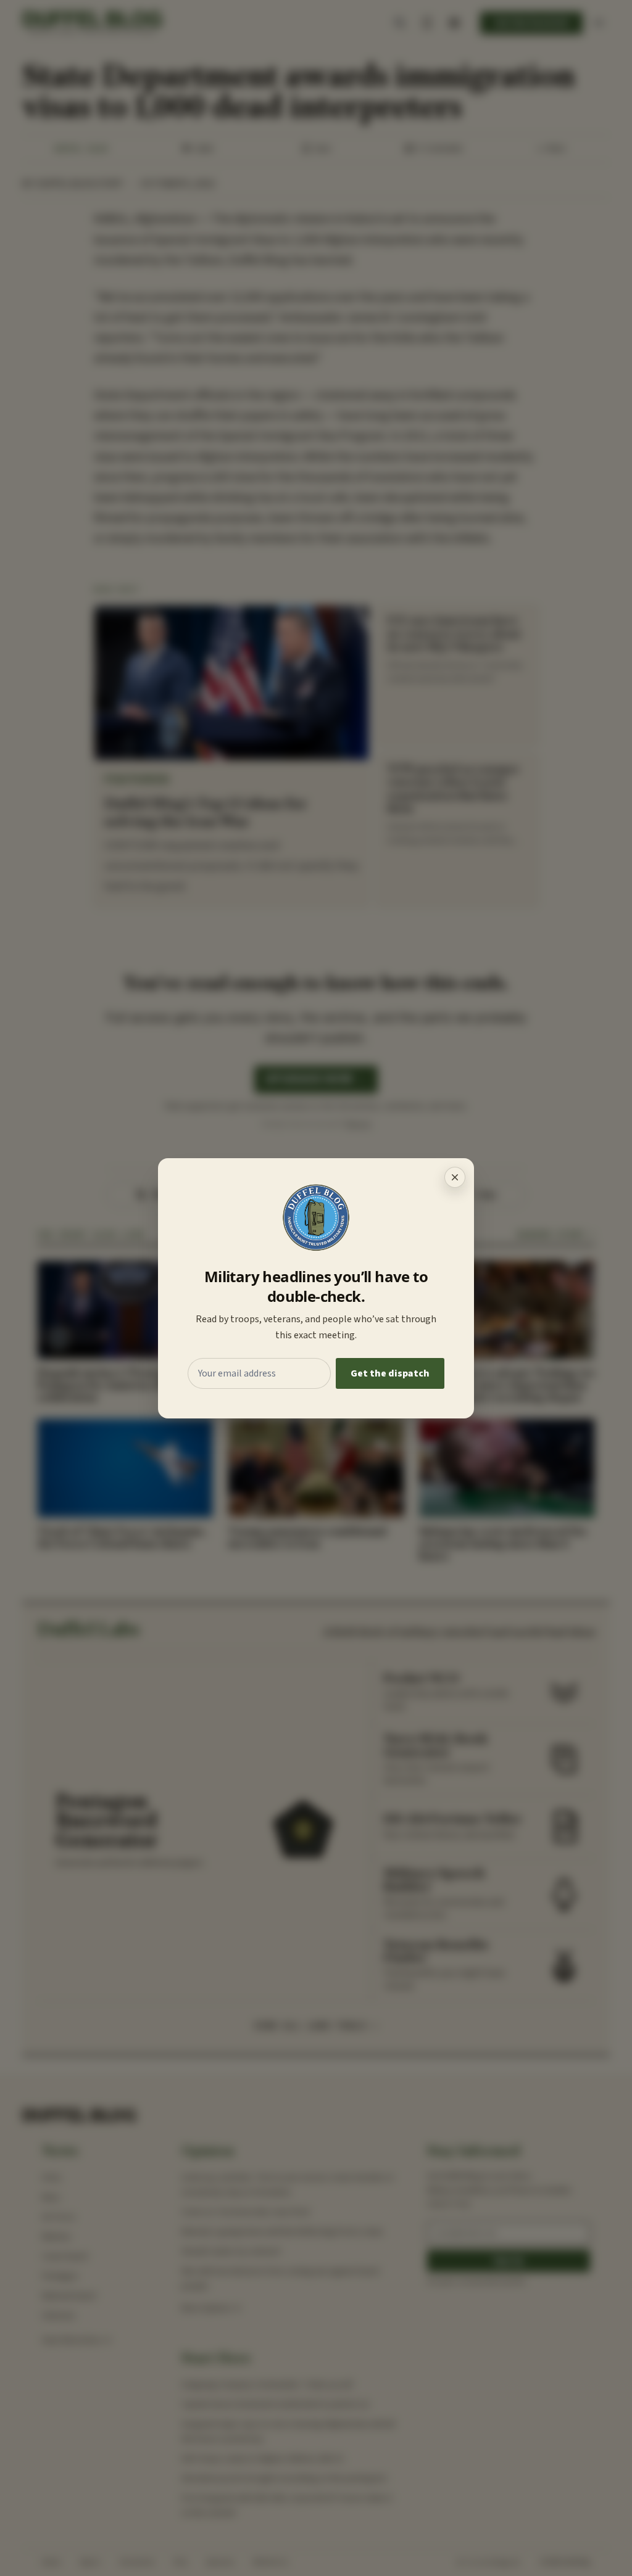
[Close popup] (455, 1177)
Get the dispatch (390, 1373)
